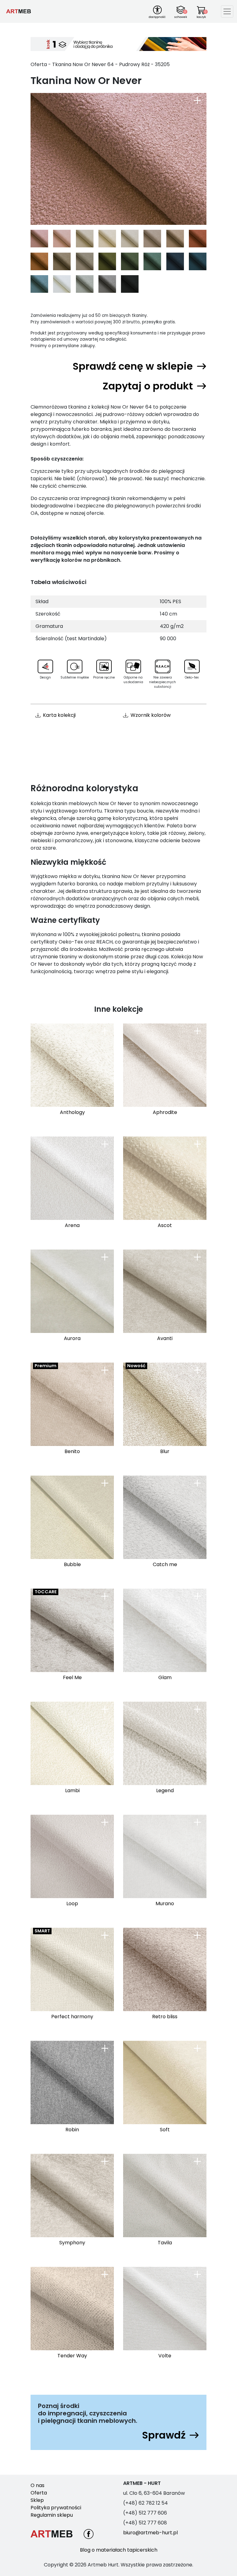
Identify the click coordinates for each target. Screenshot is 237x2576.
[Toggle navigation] (227, 11)
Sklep (37, 2500)
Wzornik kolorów (151, 715)
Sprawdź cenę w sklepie (133, 366)
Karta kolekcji (59, 715)
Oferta (39, 2493)
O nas (37, 2485)
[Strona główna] (19, 11)
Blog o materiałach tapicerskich (119, 2550)
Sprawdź (164, 2435)
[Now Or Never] (118, 159)
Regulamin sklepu (52, 2515)
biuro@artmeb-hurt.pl (150, 2533)
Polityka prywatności (56, 2508)
